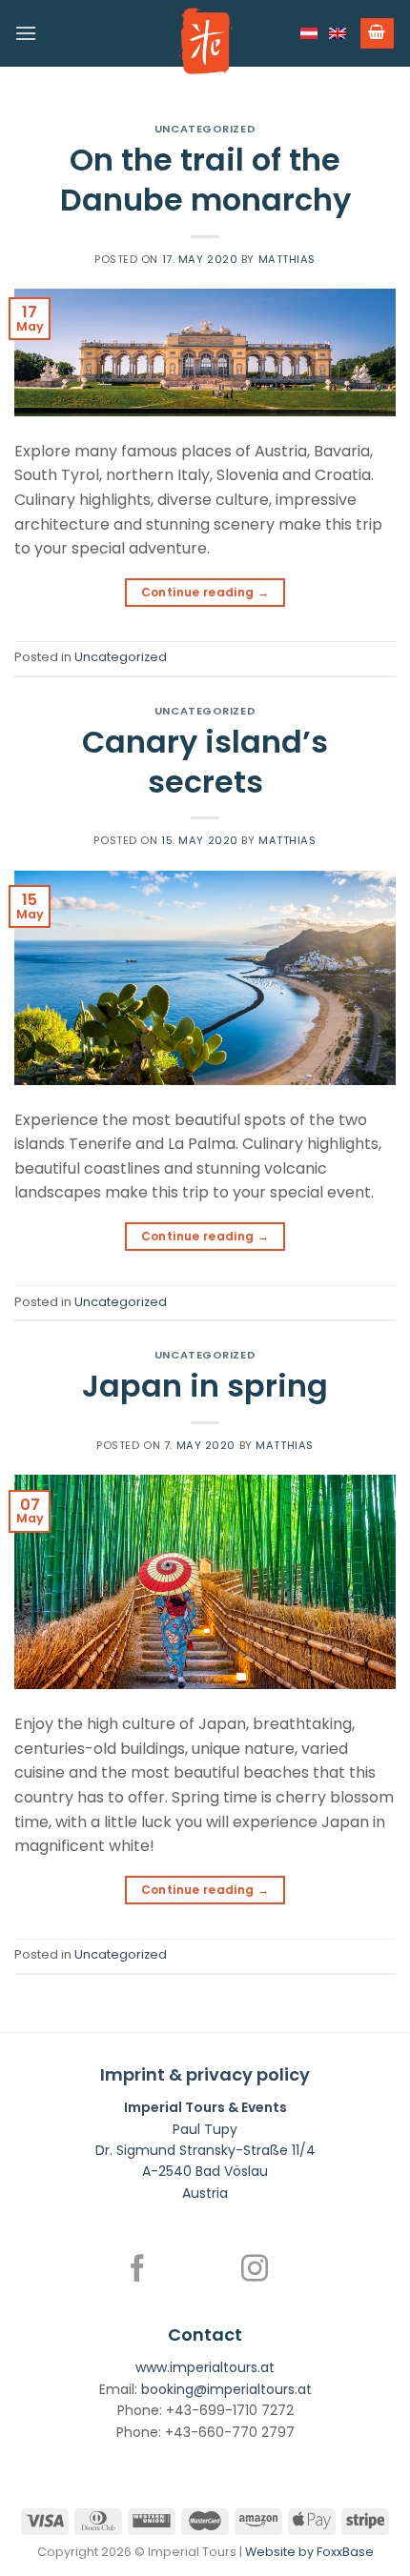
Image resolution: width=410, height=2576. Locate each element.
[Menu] (26, 33)
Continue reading (205, 592)
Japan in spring (205, 1386)
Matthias (287, 259)
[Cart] (378, 34)
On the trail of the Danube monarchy (205, 180)
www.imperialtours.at (205, 2367)
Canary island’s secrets (205, 762)
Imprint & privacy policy (205, 2074)
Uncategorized (205, 129)
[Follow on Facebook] (137, 2270)
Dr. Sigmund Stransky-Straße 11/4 (205, 2150)
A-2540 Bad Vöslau (205, 2171)
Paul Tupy (205, 2129)
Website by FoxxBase (309, 2552)
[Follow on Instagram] (255, 2270)
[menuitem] (309, 33)
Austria (205, 2193)
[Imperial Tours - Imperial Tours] (205, 41)
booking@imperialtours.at (226, 2389)
